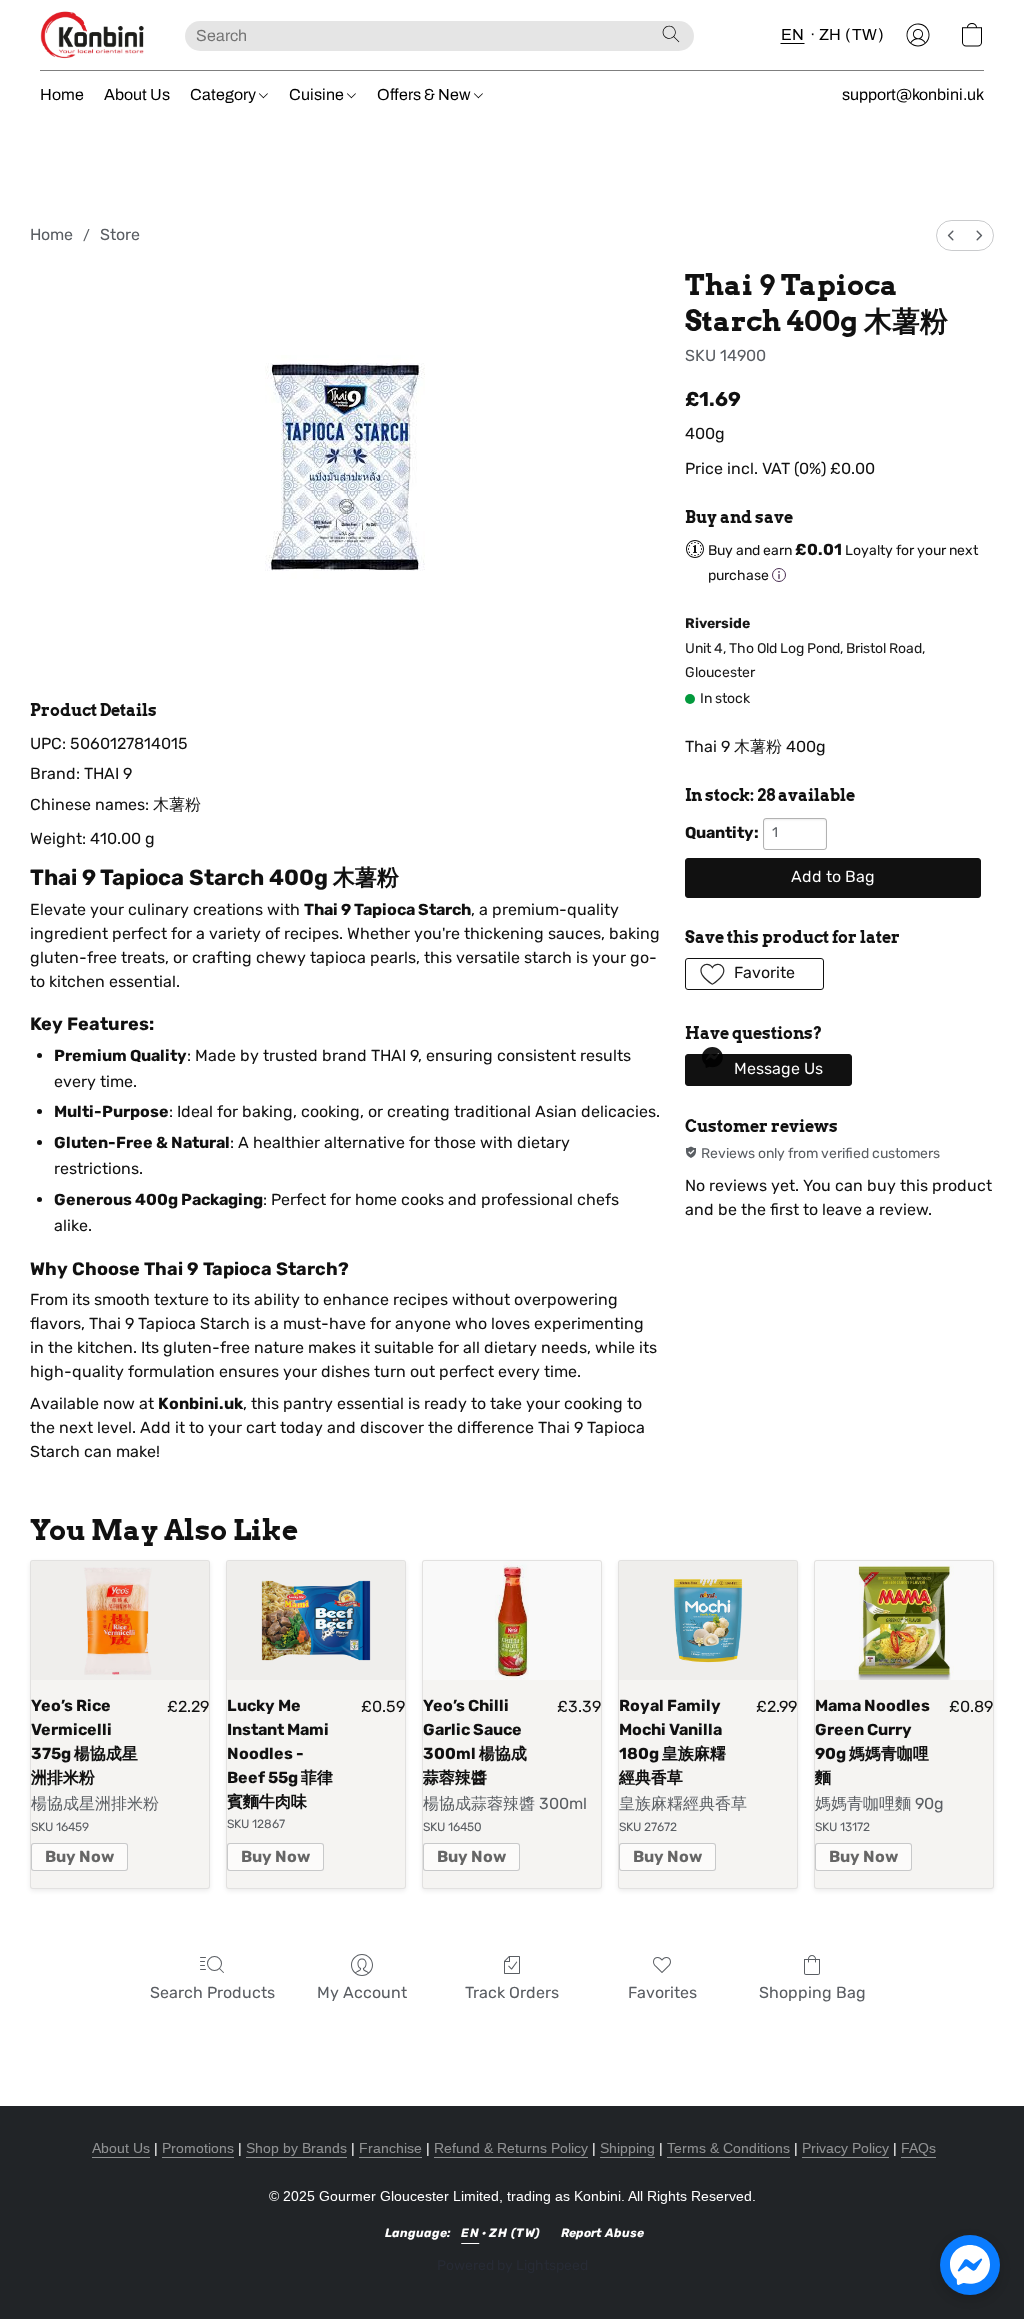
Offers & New (425, 94)
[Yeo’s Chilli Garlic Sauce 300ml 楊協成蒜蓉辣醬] (512, 1620)
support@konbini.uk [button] (913, 94)
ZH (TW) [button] (852, 34)
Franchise (390, 2148)
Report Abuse (602, 2233)
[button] (92, 35)
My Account (362, 1992)
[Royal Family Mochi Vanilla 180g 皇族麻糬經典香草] (708, 1620)
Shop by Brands (296, 2148)
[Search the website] (671, 34)
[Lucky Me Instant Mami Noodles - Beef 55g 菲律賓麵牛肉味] (316, 1620)
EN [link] (470, 2233)
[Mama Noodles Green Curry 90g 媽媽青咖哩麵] (904, 1620)
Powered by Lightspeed (512, 2265)
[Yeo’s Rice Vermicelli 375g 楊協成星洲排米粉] (120, 1620)
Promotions (198, 2148)
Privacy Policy (845, 2148)
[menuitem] (951, 235)
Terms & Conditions (728, 2148)
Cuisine (318, 94)
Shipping (627, 2148)
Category (224, 94)
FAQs (918, 2148)
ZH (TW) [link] (515, 2233)
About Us (137, 94)
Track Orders (512, 1992)
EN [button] (793, 34)
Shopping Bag (812, 1992)
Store (120, 234)
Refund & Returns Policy (511, 2148)
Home (62, 94)
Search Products (212, 1992)
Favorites (662, 1992)
